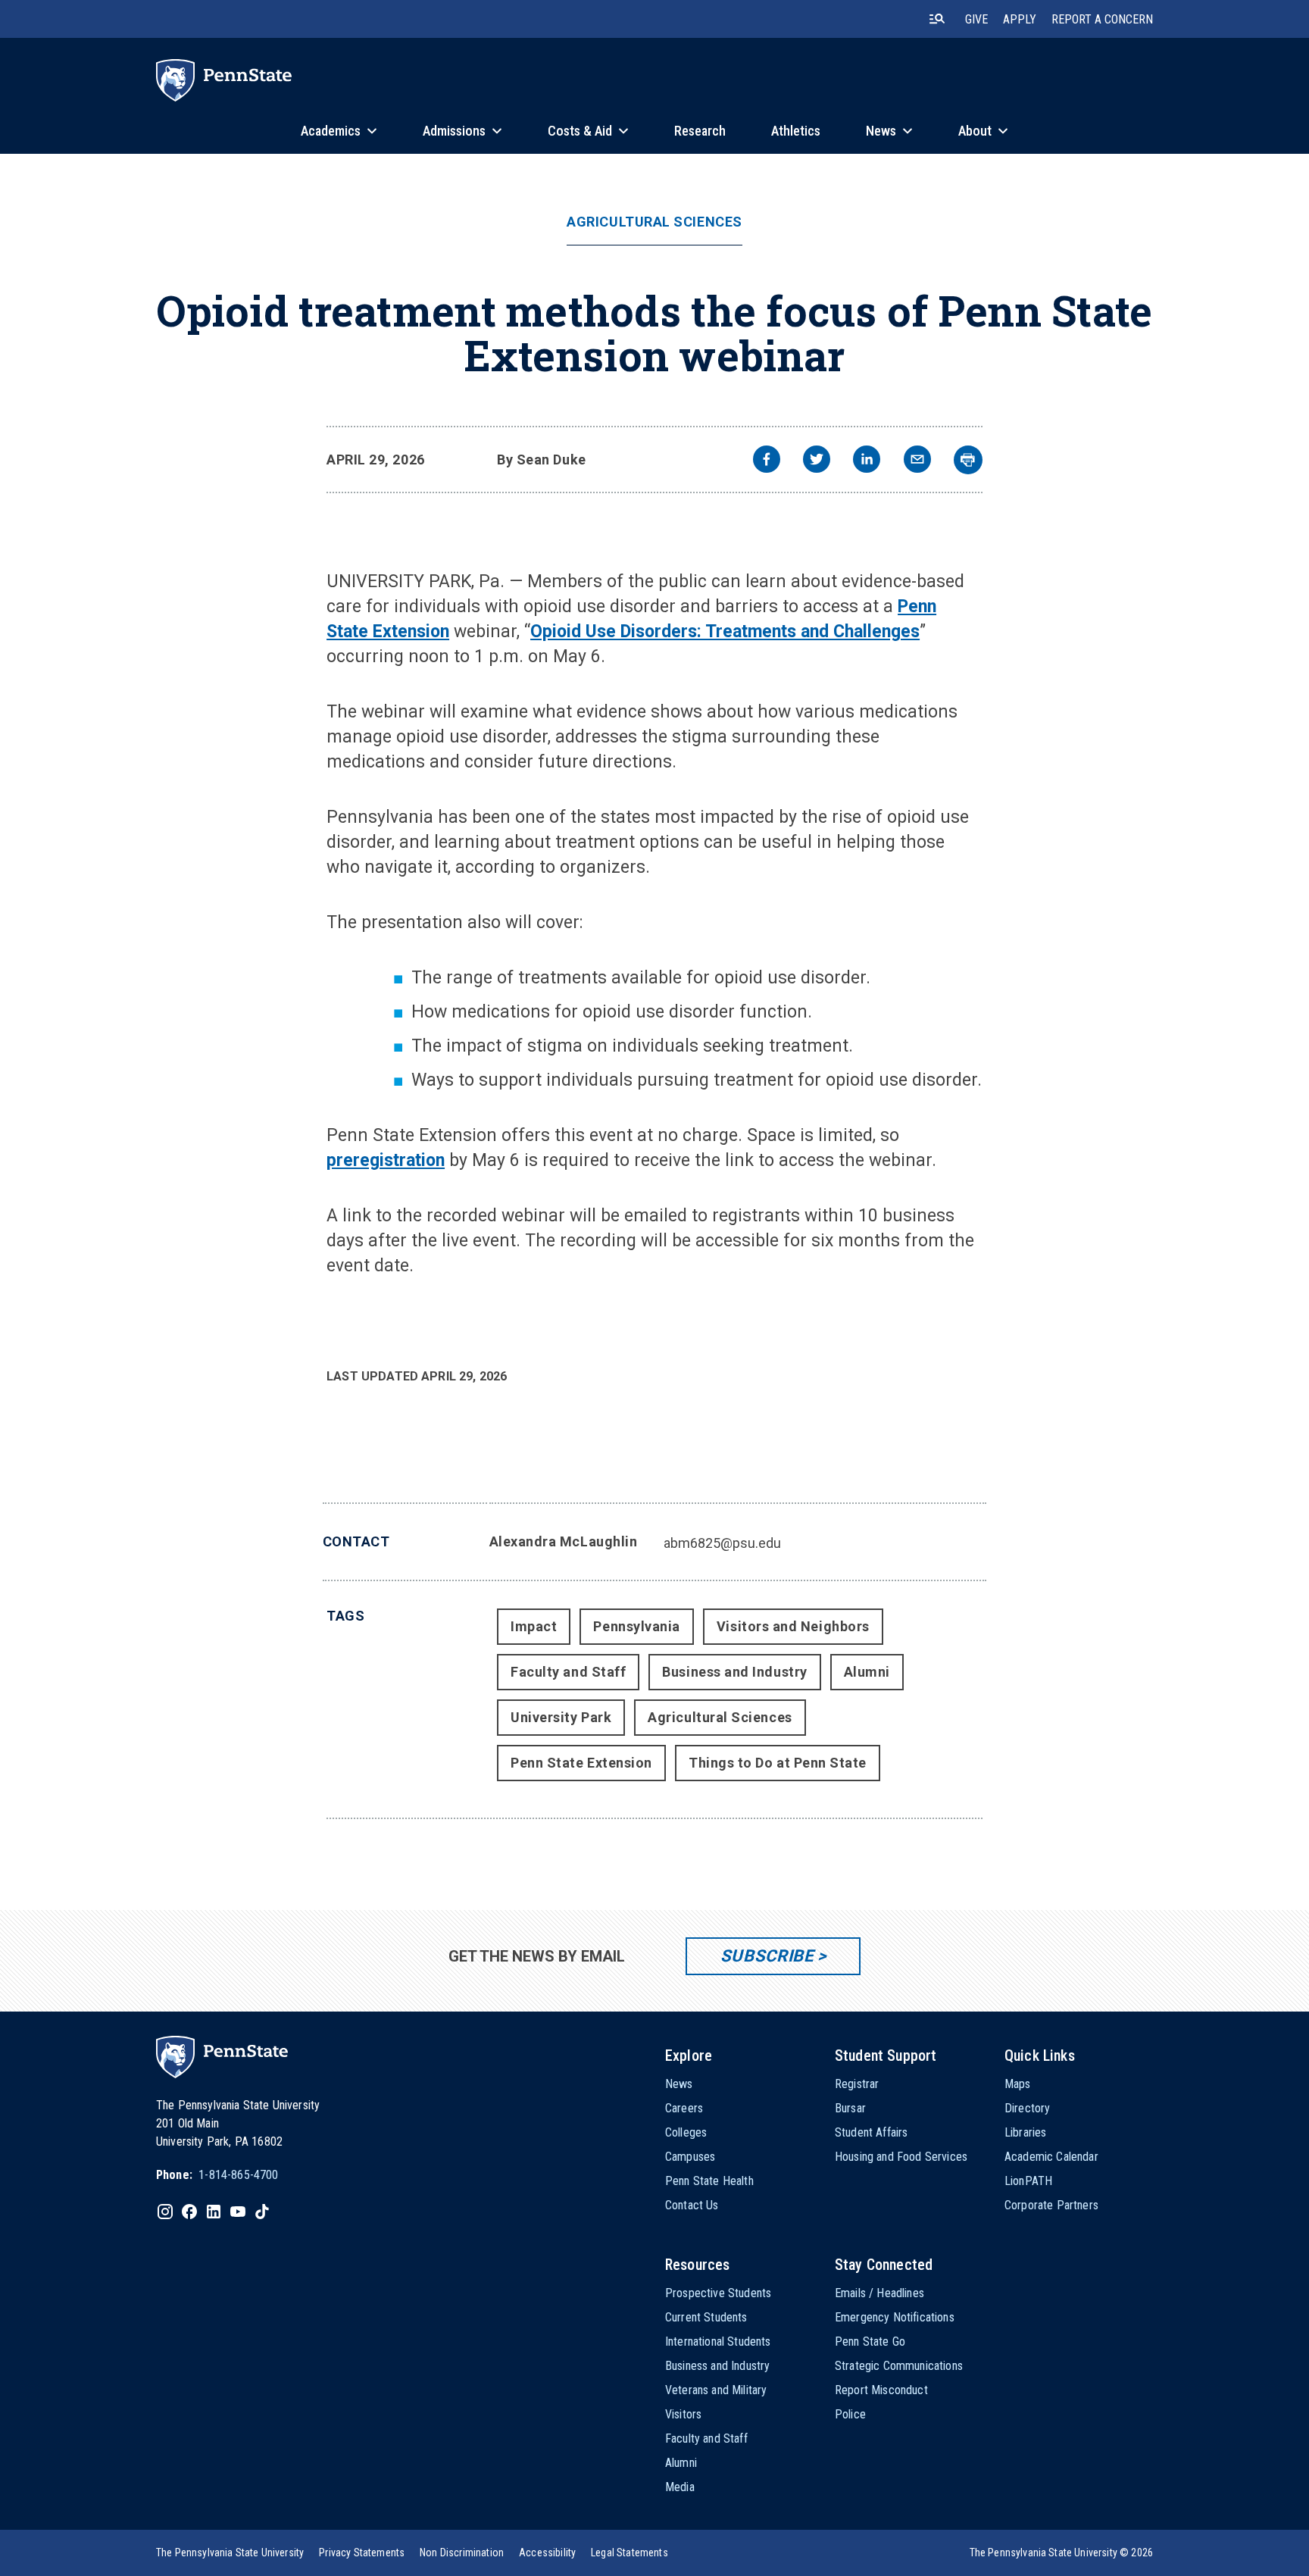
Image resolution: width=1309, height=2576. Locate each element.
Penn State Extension (581, 1763)
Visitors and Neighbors (793, 1626)
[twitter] (817, 461)
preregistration (386, 1160)
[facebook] (767, 461)
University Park (561, 1717)
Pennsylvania (636, 1626)
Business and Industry (734, 1672)
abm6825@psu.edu (722, 1543)
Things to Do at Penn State (778, 1763)
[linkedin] (867, 461)
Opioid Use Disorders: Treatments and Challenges (725, 631)
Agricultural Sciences (654, 222)
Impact (534, 1626)
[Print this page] (968, 460)
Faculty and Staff (568, 1672)
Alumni (867, 1672)
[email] (917, 461)
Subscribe (767, 1956)
